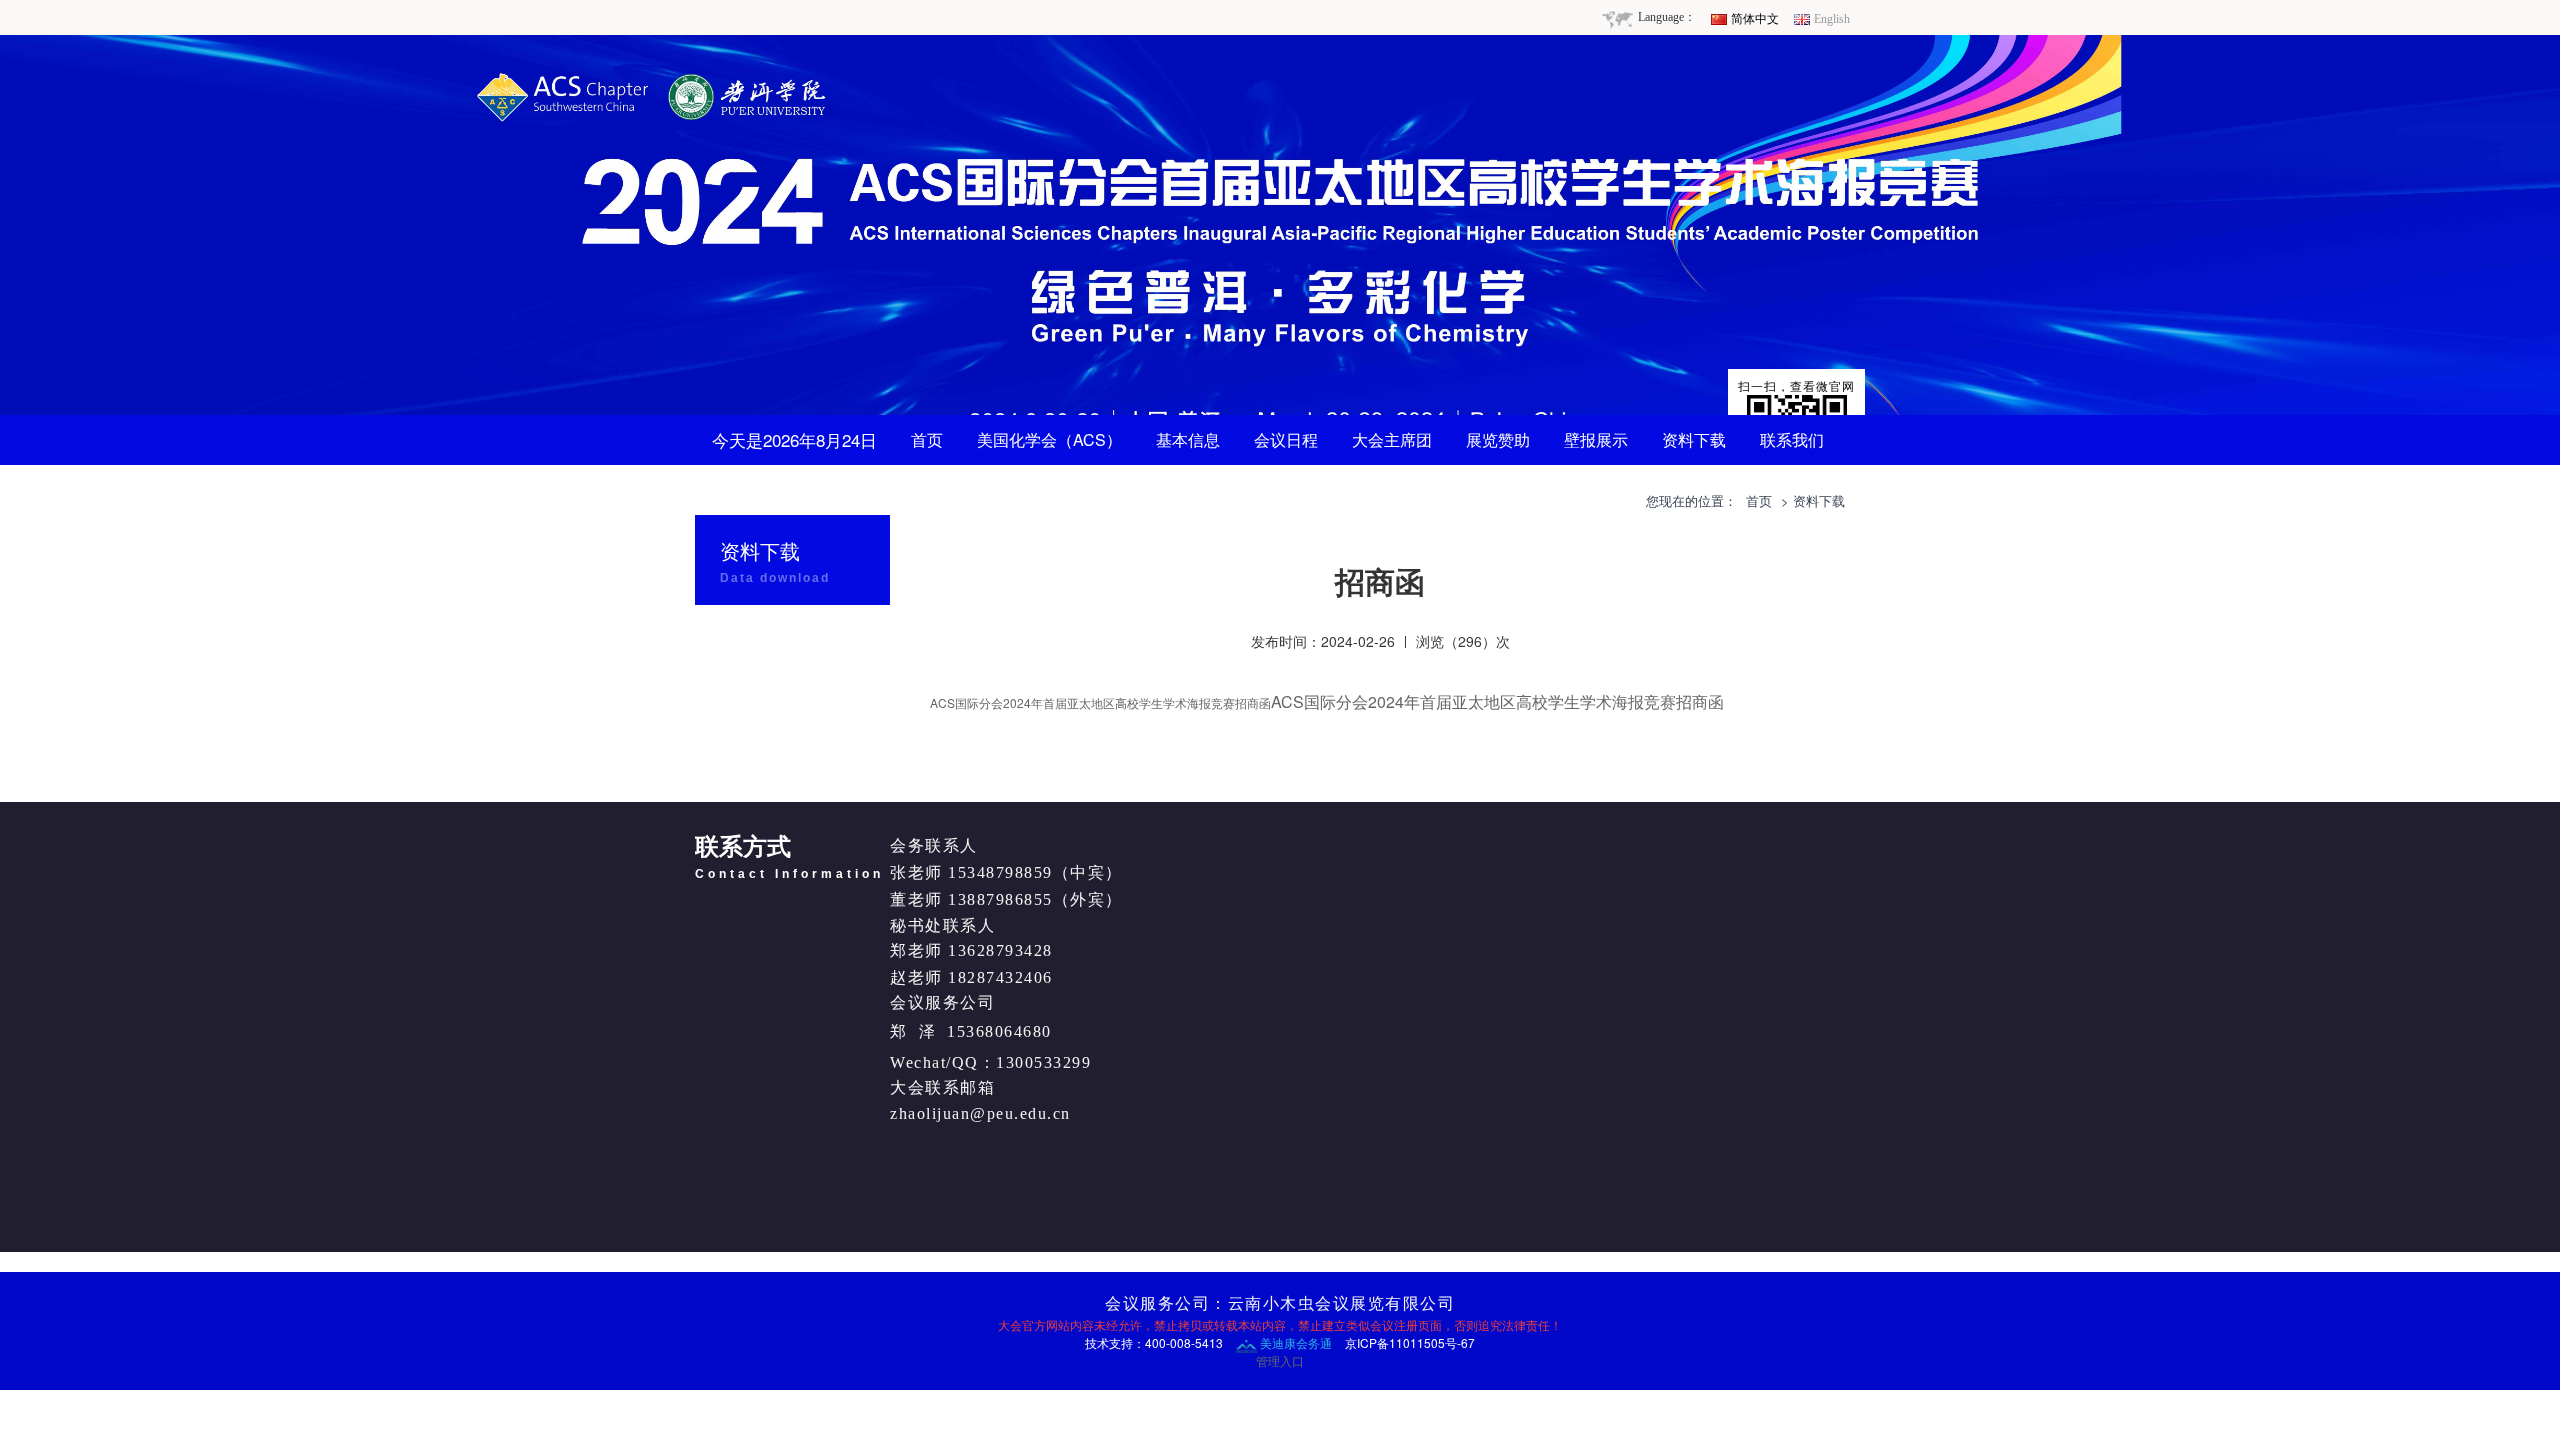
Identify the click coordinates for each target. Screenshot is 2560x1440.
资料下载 (1694, 439)
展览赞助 (1498, 439)
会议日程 (1286, 439)
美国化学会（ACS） (1049, 439)
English (1832, 19)
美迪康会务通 (1294, 1342)
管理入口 (1280, 1360)
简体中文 (1755, 19)
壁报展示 (1596, 439)
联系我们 (1792, 439)
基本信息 (1188, 439)
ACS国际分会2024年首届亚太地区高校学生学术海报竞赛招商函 (1100, 702)
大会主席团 (1392, 439)
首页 (927, 439)
